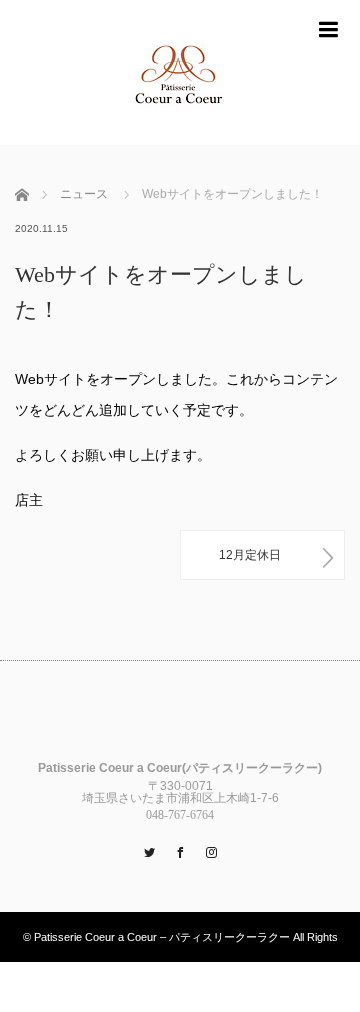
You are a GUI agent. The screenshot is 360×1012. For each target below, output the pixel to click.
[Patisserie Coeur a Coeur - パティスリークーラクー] (180, 72)
